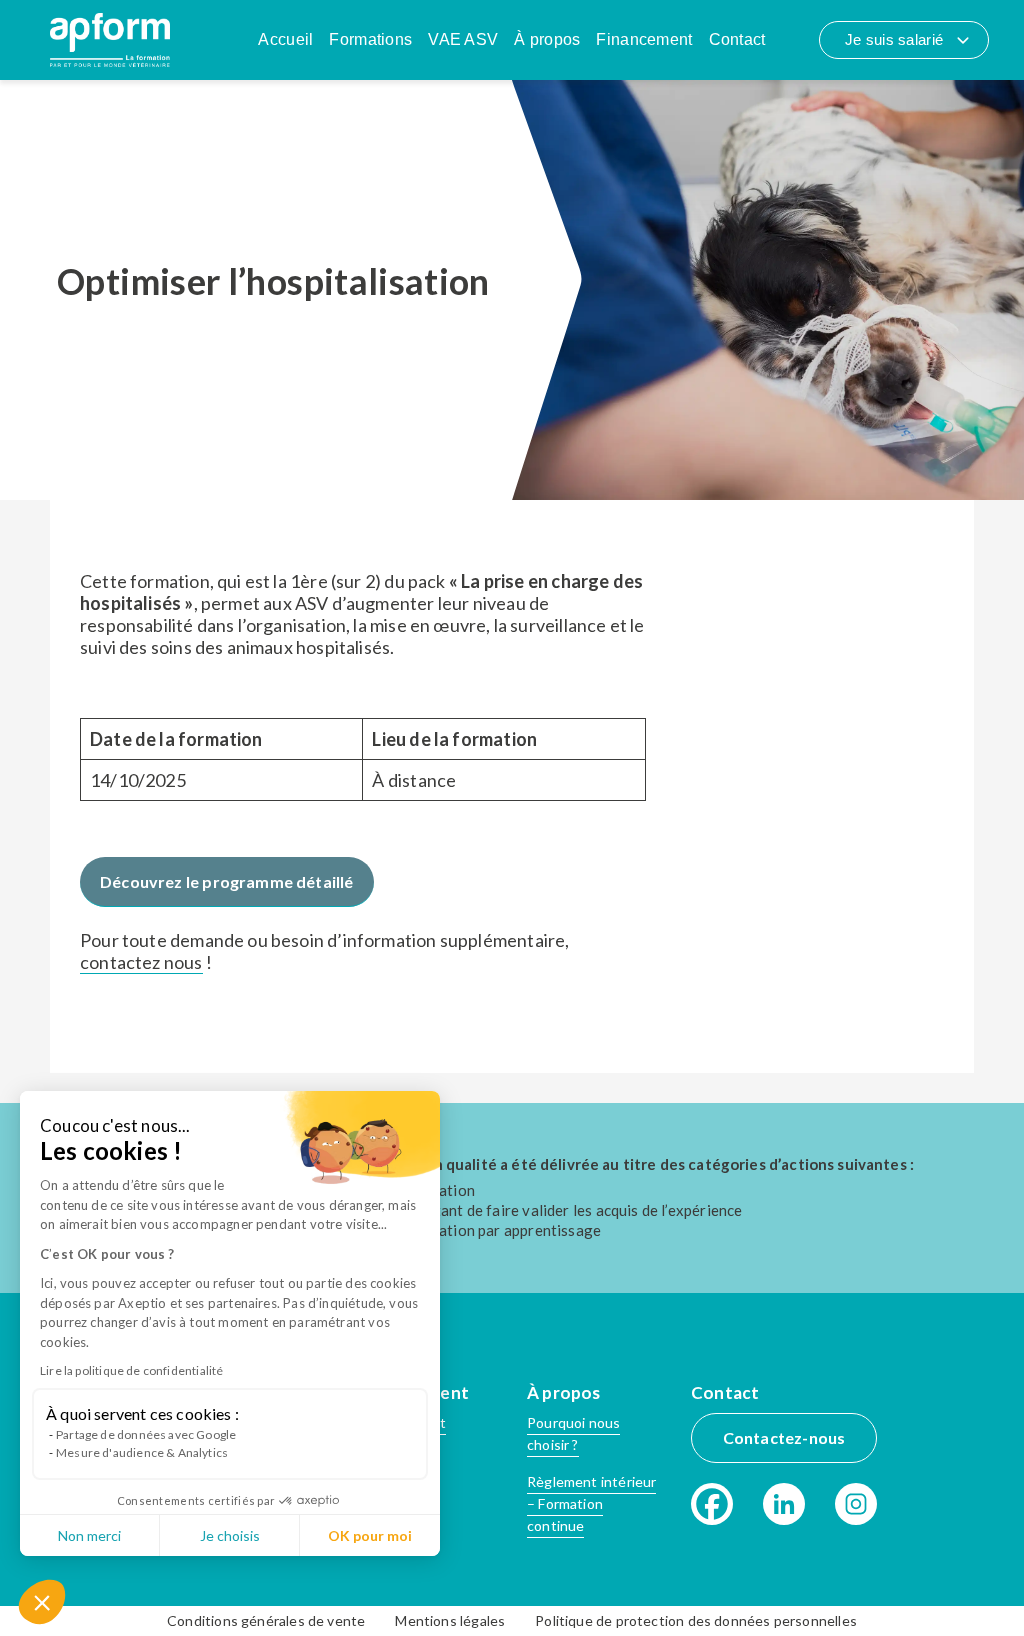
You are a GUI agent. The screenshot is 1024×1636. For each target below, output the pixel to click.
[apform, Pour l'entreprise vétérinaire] (110, 40)
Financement (644, 39)
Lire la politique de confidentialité (131, 1370)
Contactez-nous (784, 1437)
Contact (737, 39)
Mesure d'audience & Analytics (142, 1452)
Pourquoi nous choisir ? (573, 1433)
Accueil (285, 39)
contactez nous (141, 962)
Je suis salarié (894, 39)
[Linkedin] (784, 1504)
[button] (42, 1602)
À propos (547, 39)
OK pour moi (370, 1535)
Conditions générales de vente (266, 1620)
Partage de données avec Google (146, 1434)
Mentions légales (450, 1620)
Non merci (89, 1535)
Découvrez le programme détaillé (227, 881)
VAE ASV (463, 39)
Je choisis (230, 1535)
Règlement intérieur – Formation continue (591, 1503)
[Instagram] (856, 1504)
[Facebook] (712, 1504)
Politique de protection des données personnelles (696, 1620)
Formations (370, 39)
